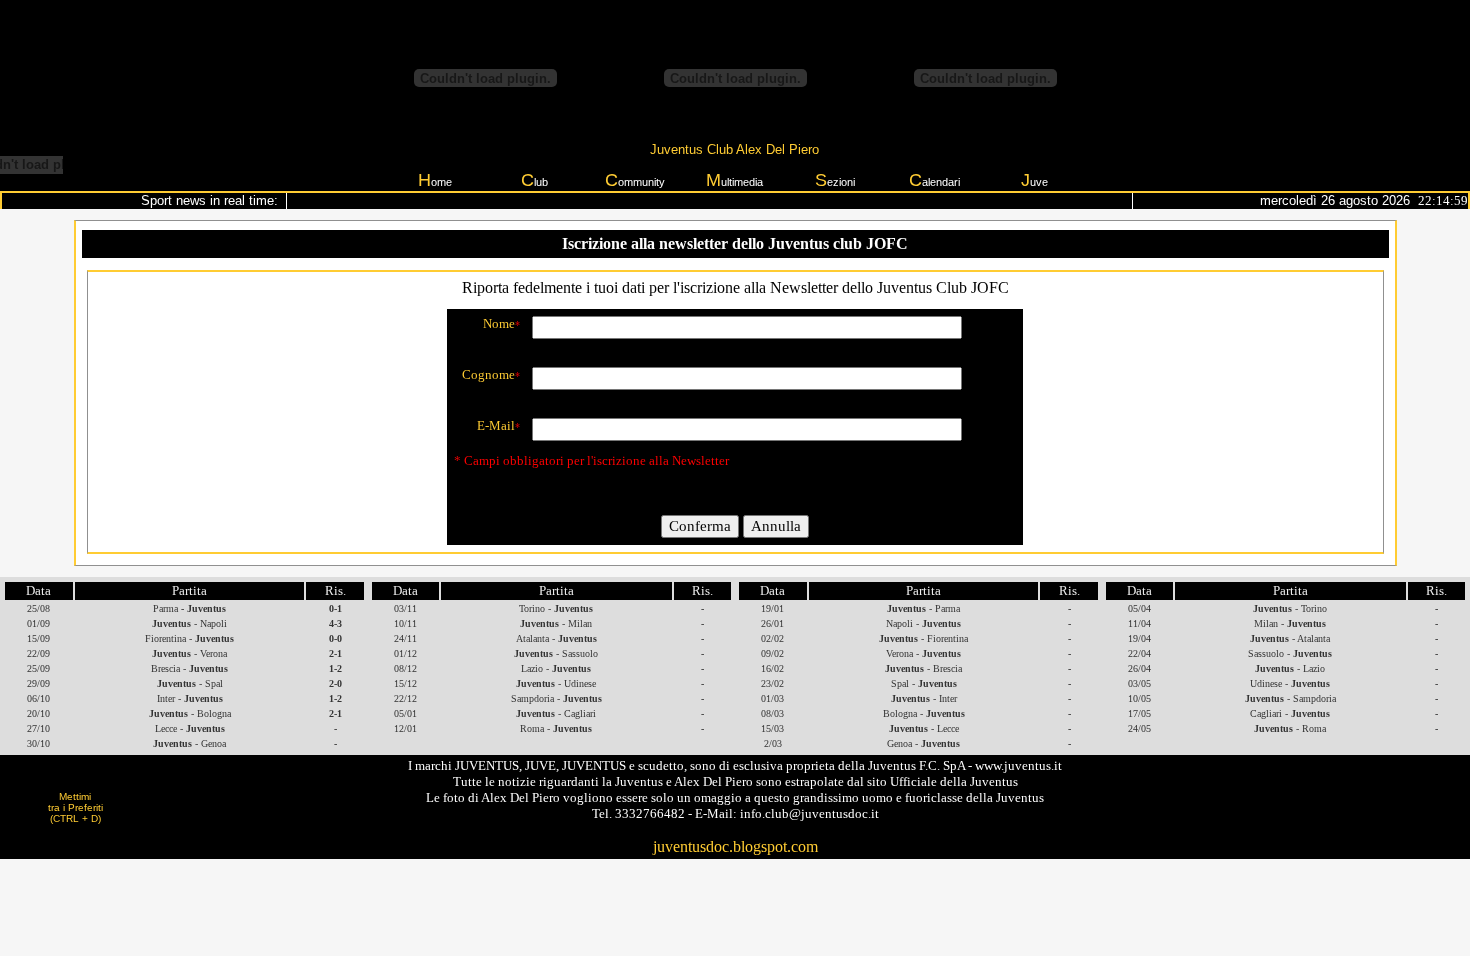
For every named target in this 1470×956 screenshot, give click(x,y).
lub (534, 180)
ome (435, 180)
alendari (934, 180)
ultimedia (734, 180)
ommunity (635, 180)
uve (1034, 180)
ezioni (835, 180)
